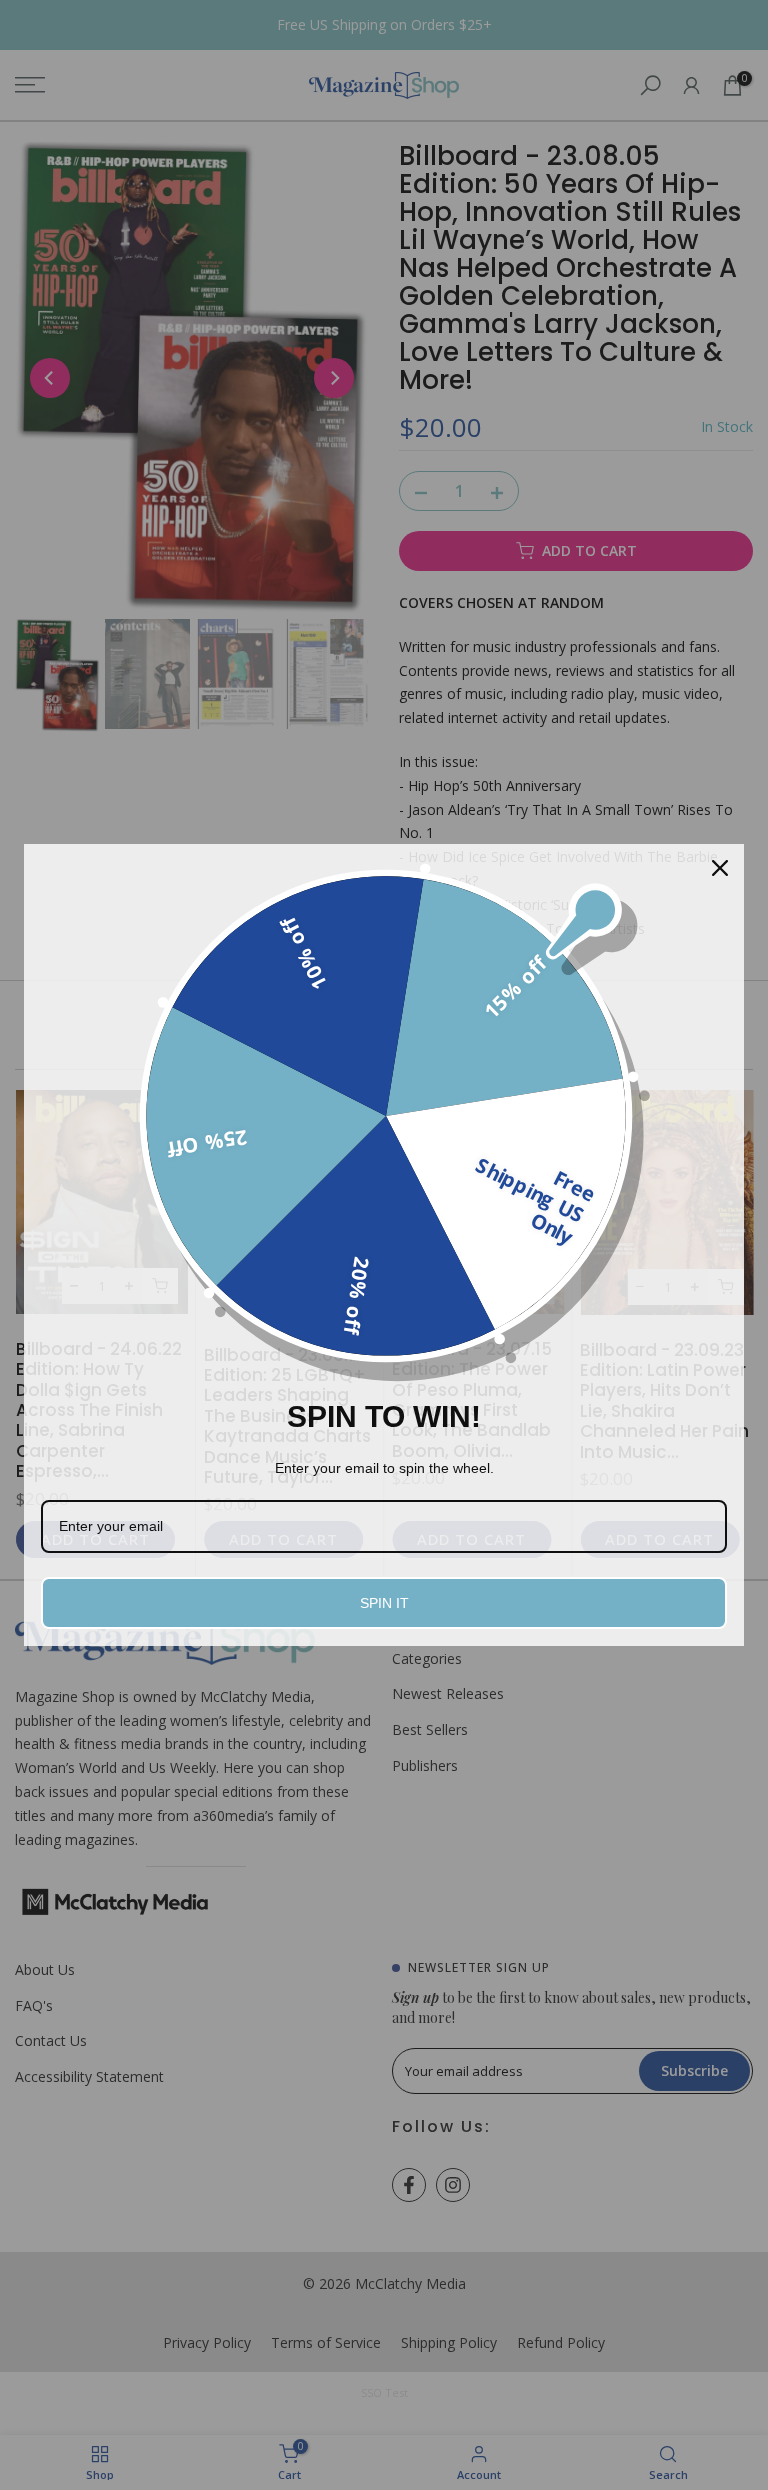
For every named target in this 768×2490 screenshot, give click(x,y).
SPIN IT (384, 1603)
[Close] (720, 868)
